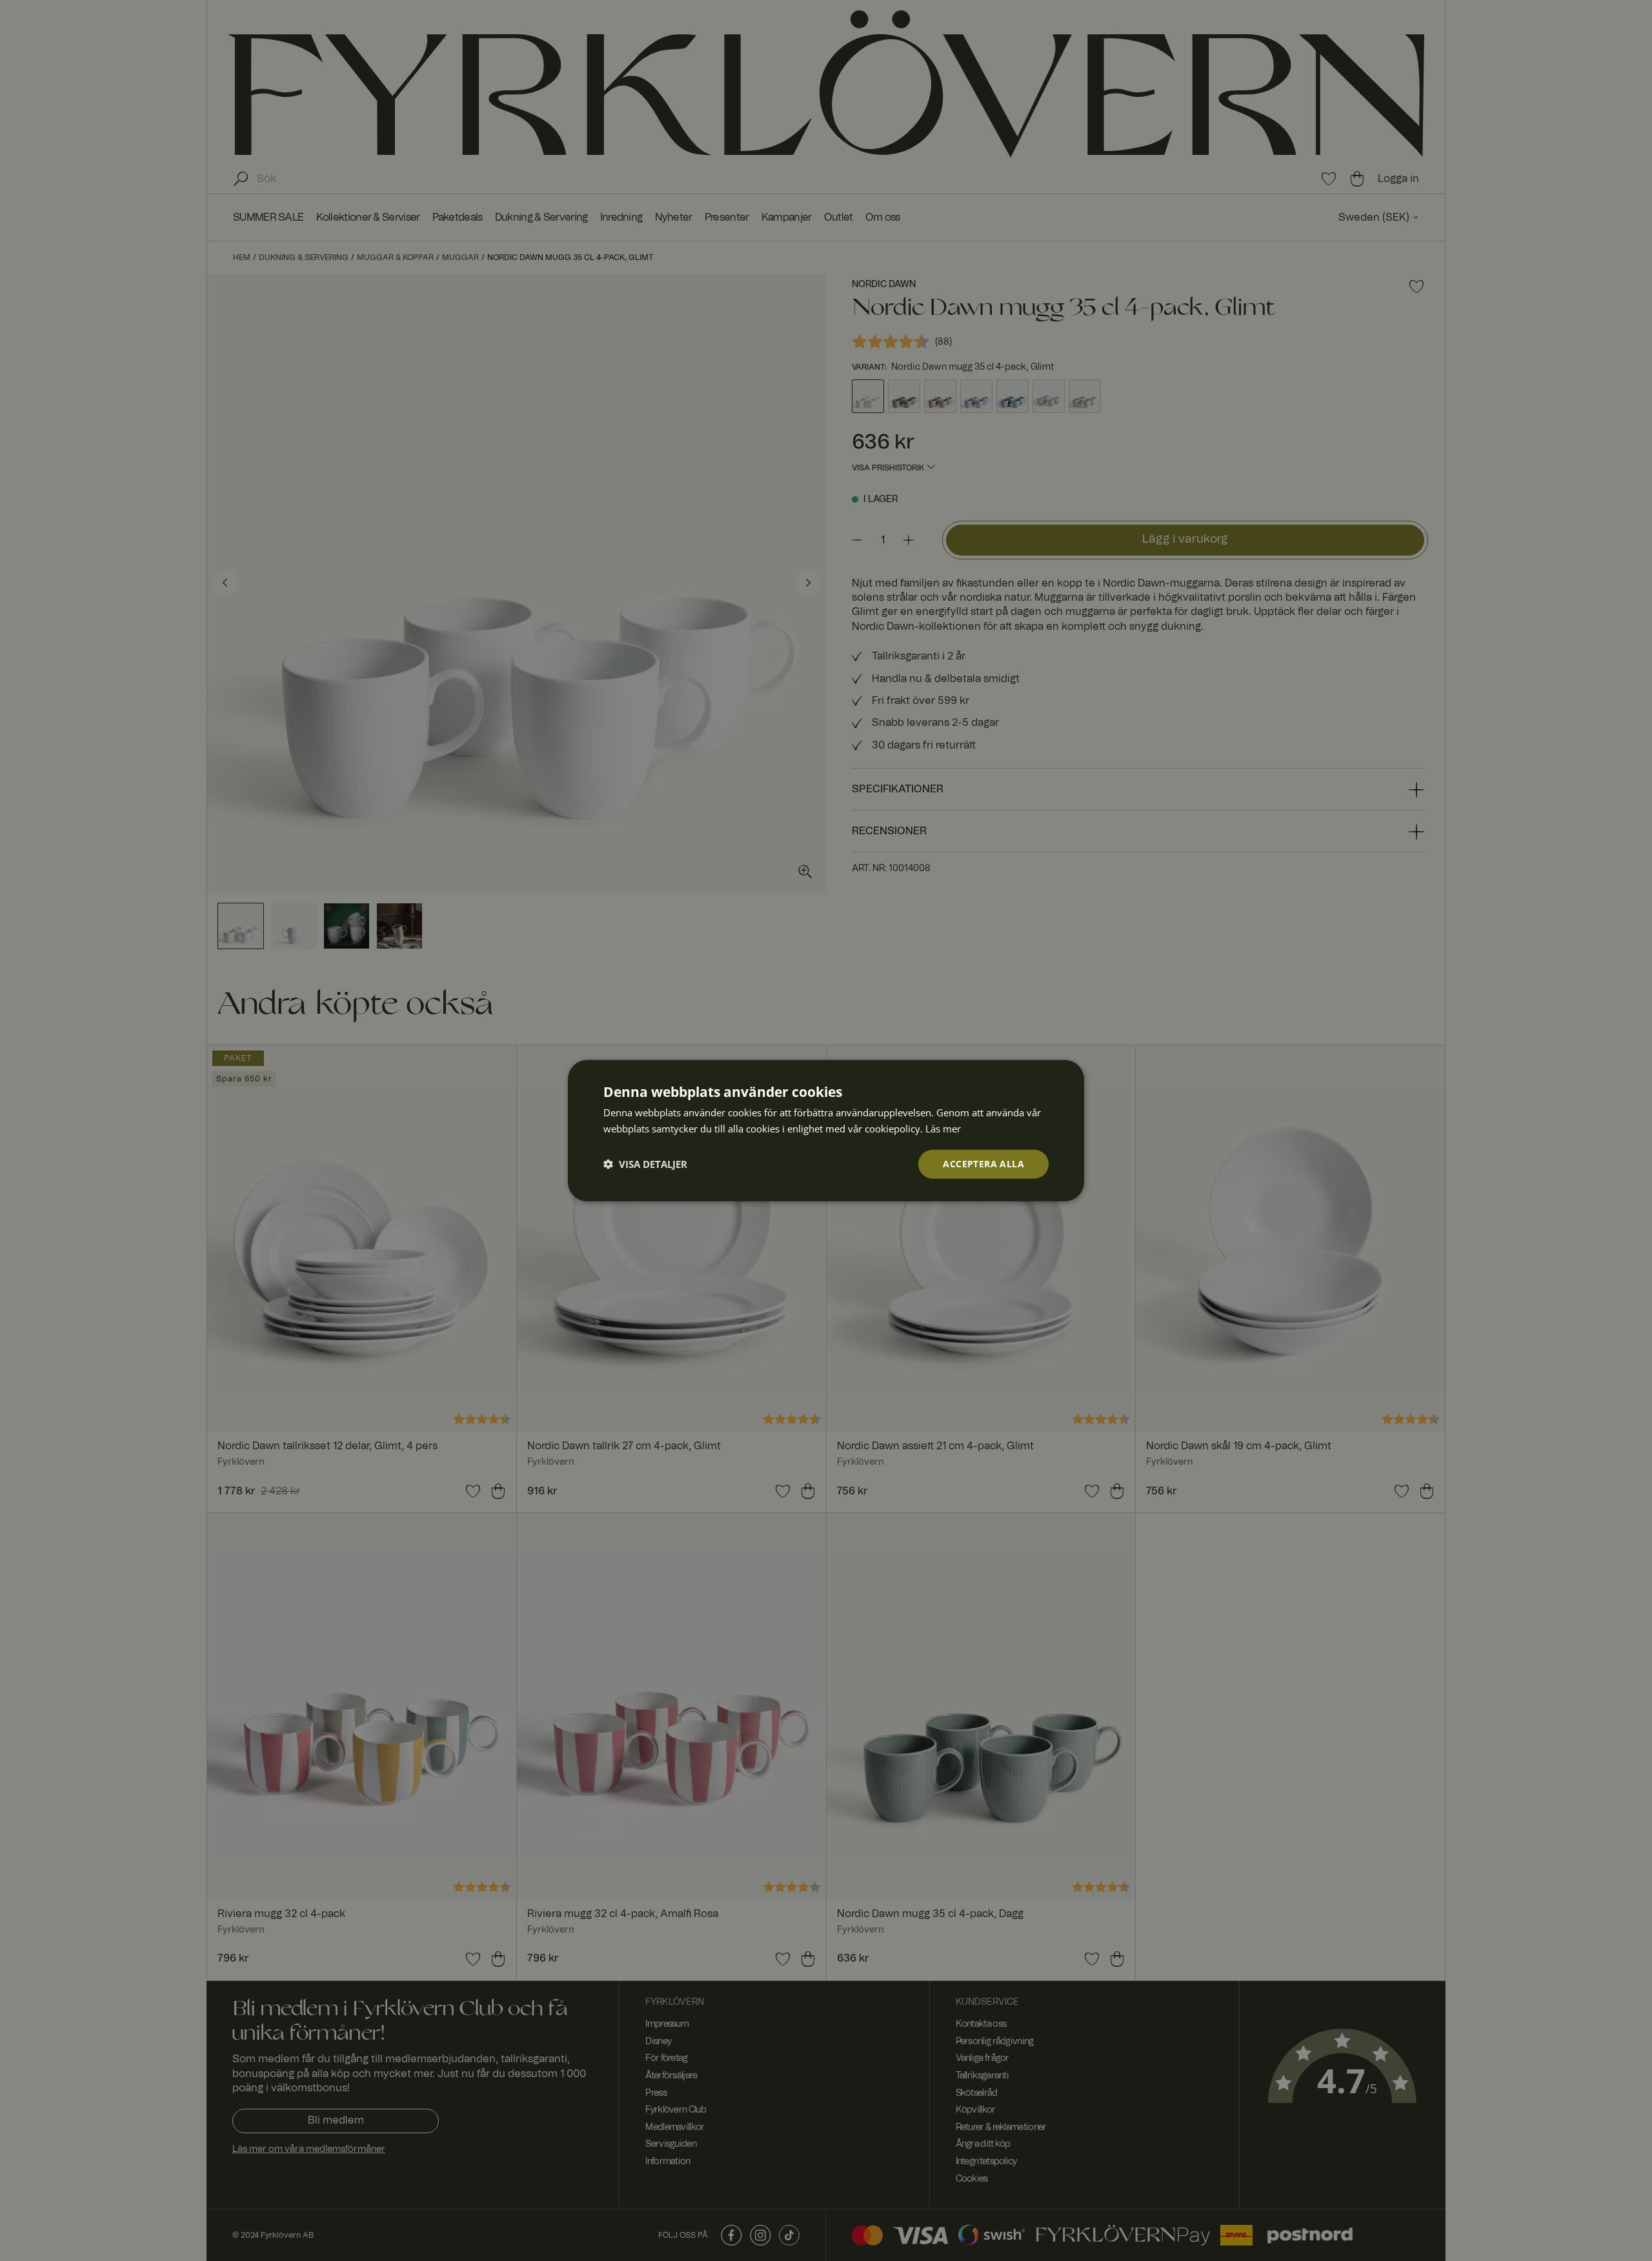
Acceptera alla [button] (983, 1164)
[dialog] (826, 1131)
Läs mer (943, 1129)
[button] (645, 1164)
